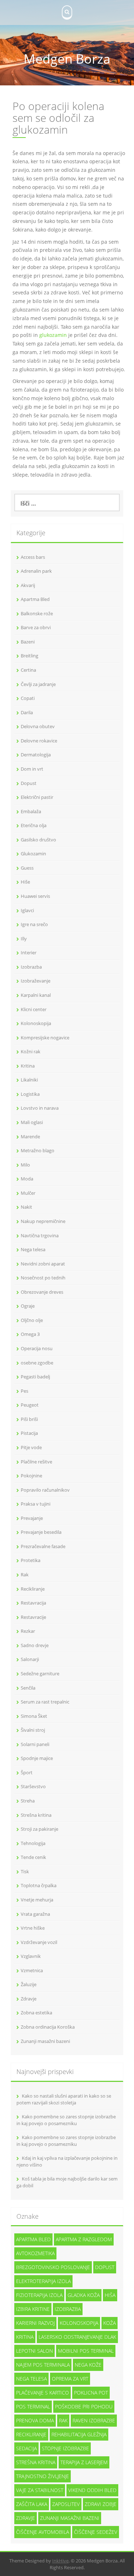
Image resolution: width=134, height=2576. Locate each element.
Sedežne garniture (40, 1674)
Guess (27, 868)
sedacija (26, 2448)
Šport (27, 1772)
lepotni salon (34, 2351)
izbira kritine (33, 2309)
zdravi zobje (101, 2504)
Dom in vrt (32, 769)
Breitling (29, 656)
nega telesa (31, 2379)
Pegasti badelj (35, 1377)
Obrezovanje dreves (42, 1292)
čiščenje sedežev (96, 2532)
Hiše (25, 882)
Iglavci (27, 910)
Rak (25, 1575)
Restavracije (33, 1617)
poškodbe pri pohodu (84, 2406)
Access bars (33, 557)
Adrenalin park (36, 571)
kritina (25, 2337)
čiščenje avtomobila (43, 2532)
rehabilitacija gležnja (79, 2434)
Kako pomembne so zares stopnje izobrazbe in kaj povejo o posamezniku (66, 2120)
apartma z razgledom (84, 2239)
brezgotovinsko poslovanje (53, 2267)
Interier (29, 953)
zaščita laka (32, 2504)
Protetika (31, 1560)
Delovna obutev (38, 726)
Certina (28, 670)
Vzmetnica (32, 1970)
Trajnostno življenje (43, 2476)
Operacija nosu (37, 1348)
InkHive (60, 2561)
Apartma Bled (35, 599)
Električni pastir (37, 797)
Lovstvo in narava (40, 1108)
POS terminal (33, 2406)
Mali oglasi (32, 1122)
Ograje (28, 1306)
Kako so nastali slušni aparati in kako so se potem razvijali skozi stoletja (64, 2099)
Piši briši (29, 1419)
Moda (27, 1179)
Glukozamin (33, 854)
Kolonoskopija (36, 1023)
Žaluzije (29, 1984)
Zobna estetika (36, 2013)
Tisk (25, 1871)
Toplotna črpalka (39, 1885)
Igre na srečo (34, 924)
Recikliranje (33, 1589)
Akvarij (28, 585)
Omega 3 (30, 1334)
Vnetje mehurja (37, 1900)
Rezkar (28, 1631)
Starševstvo (33, 1786)
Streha (28, 1801)
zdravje (26, 2518)
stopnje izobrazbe (65, 2448)
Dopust (29, 783)
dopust (105, 2267)
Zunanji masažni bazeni (45, 2041)
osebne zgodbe (37, 1363)
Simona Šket (34, 1716)
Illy (24, 939)
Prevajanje (32, 1518)
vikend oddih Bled (92, 2490)
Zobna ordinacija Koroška (48, 2027)
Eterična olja (34, 825)
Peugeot (30, 1405)
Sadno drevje (35, 1645)
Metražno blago (38, 1150)
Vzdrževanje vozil (39, 1942)
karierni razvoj (35, 2323)
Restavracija (33, 1603)
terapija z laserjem (84, 2462)
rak (63, 2420)
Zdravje (29, 1999)
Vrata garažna (35, 1914)
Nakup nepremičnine (43, 1221)
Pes (24, 1391)
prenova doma (35, 2420)
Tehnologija (33, 1843)
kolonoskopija (79, 2323)
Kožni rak (31, 1051)
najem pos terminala (43, 2365)
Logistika (30, 1094)
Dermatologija (36, 755)
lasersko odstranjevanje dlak (77, 2337)
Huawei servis (35, 896)
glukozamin (53, 335)
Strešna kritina (36, 1815)
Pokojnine (31, 1476)
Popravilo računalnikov (45, 1490)
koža (110, 2323)
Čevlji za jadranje (38, 684)
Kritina (28, 1066)
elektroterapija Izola (43, 2281)
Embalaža (31, 811)
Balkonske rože (37, 613)
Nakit (26, 1207)
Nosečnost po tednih (43, 1278)
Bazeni (28, 642)
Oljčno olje (32, 1320)
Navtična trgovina (40, 1235)
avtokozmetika (35, 2253)
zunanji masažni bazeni (70, 2518)
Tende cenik (33, 1857)
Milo (25, 1165)
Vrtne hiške (33, 1928)
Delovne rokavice (39, 741)
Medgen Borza (67, 59)
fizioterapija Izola (39, 2295)
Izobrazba (31, 967)
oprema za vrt (70, 2379)
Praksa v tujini (36, 1504)
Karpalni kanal (36, 995)
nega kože (88, 2365)
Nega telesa (33, 1249)
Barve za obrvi (36, 627)
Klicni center (34, 1009)
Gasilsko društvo (38, 840)
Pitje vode (31, 1447)
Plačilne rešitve (36, 1462)
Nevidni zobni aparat (43, 1264)
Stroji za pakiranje (39, 1829)
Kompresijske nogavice (45, 1038)
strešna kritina (36, 2462)
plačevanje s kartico (43, 2393)
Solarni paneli (35, 1744)
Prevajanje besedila (41, 1532)
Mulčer (28, 1193)
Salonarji (30, 1659)
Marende (30, 1137)
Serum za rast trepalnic (45, 1702)
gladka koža (84, 2295)
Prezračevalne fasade (43, 1546)
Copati (28, 698)
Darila (27, 712)
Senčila (28, 1688)
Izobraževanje (36, 981)
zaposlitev (66, 2504)
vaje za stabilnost (40, 2490)
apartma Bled (33, 2239)
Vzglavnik (31, 1956)
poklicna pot (91, 2393)
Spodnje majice (37, 1758)
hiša (110, 2295)
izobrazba (68, 2309)
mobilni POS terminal (86, 2351)
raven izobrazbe (94, 2420)
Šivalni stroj (33, 1730)
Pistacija (29, 1433)
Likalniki (29, 1080)
